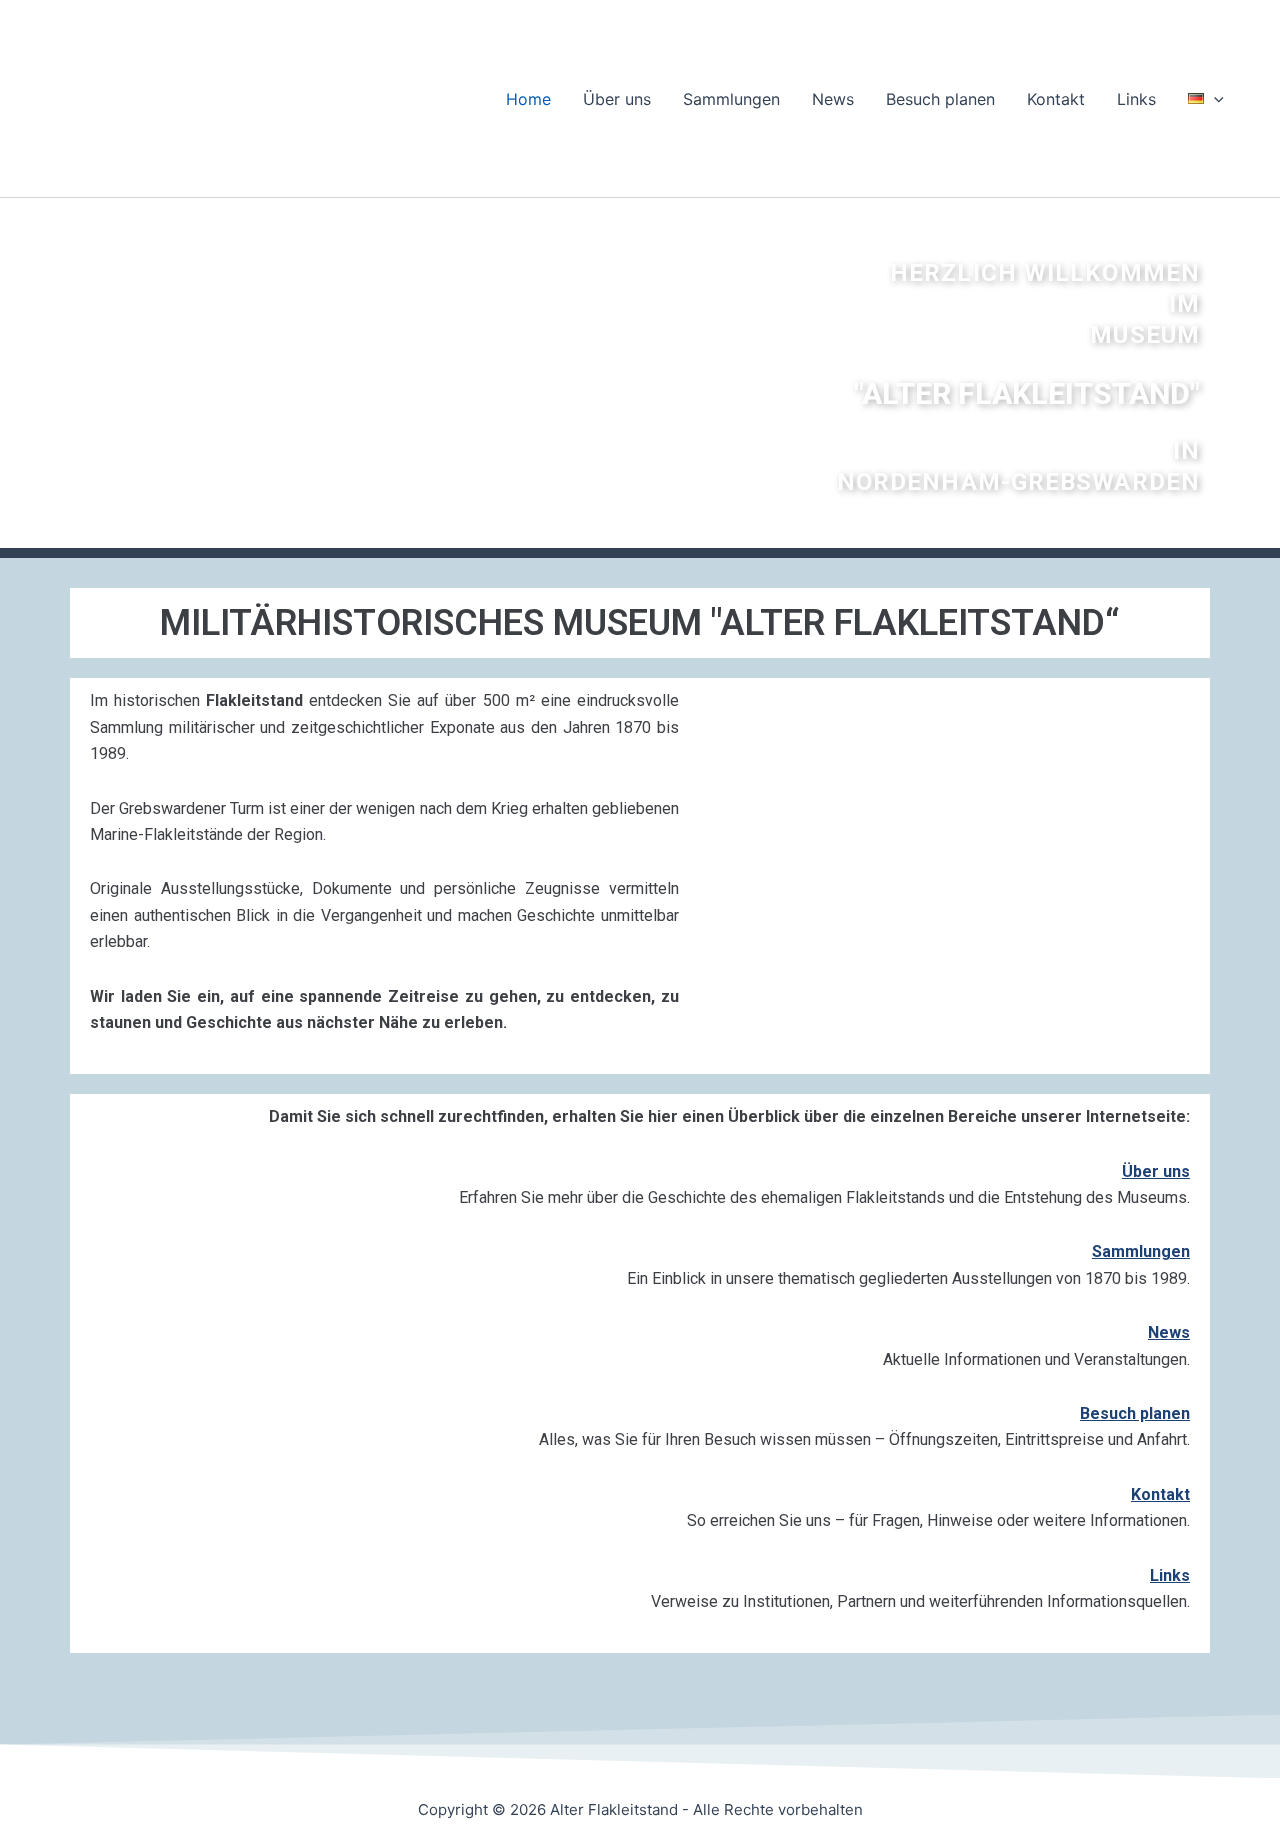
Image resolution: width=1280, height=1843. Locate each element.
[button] (1214, 99)
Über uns (617, 99)
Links (1136, 99)
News (833, 99)
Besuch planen (940, 99)
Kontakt (1056, 99)
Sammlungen (731, 99)
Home (528, 99)
